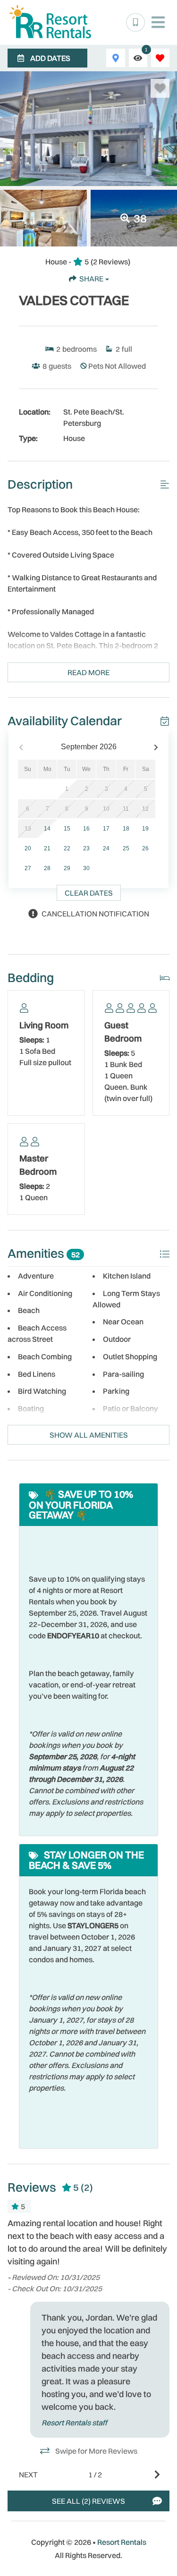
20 (28, 848)
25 (126, 848)
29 (67, 868)
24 (106, 848)
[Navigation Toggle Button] (158, 22)
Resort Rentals (122, 2542)
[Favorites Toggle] (160, 58)
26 (145, 848)
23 (86, 848)
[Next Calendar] (156, 747)
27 (28, 868)
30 (86, 868)
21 (47, 848)
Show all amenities (89, 1435)
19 (145, 829)
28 (47, 868)
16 (86, 829)
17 (106, 829)
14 (47, 829)
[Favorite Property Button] (160, 88)
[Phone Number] (135, 23)
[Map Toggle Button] (115, 58)
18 (126, 829)
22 (67, 848)
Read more (88, 672)
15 (67, 829)
